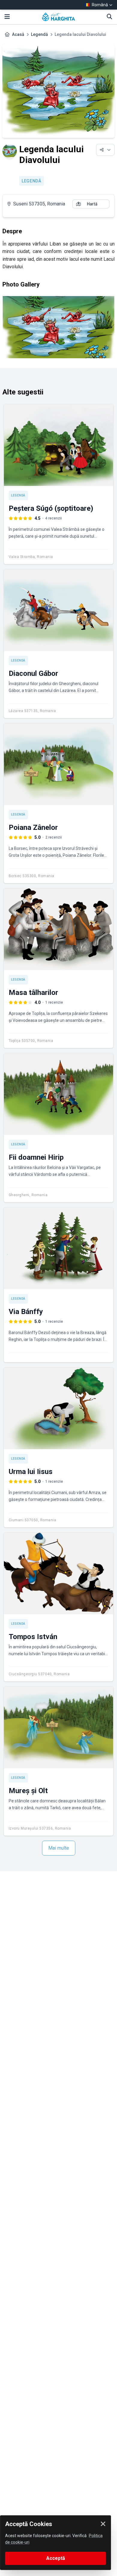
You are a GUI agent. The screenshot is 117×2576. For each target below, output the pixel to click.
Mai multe (59, 1848)
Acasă (18, 34)
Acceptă (56, 2558)
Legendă (39, 34)
